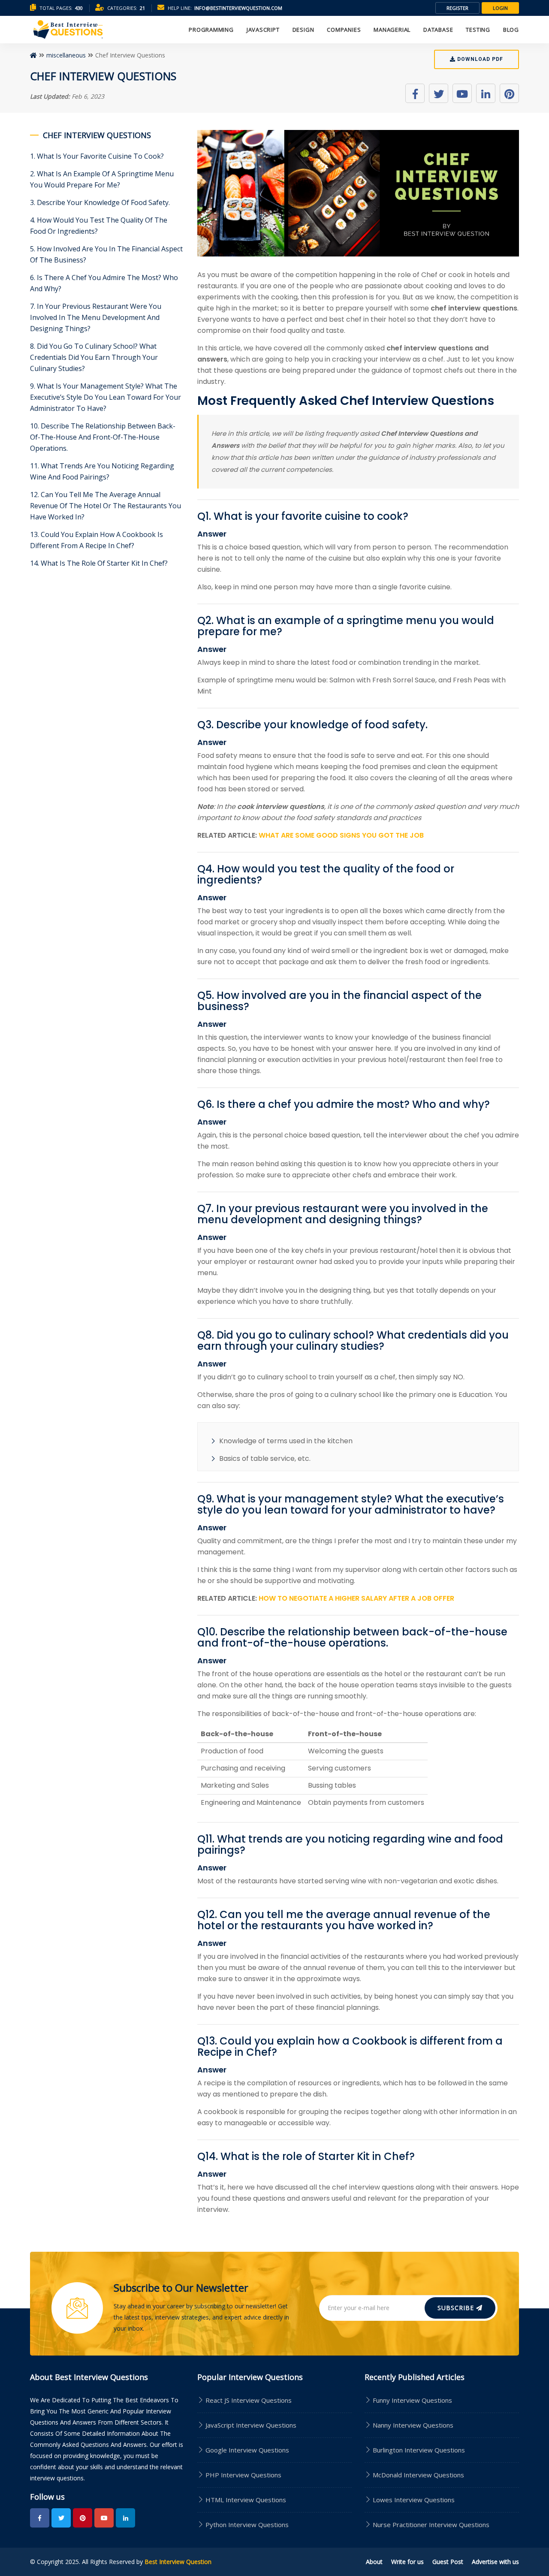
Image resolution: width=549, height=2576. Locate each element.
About (374, 2562)
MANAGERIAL (392, 30)
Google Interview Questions (246, 2450)
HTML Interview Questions (245, 2500)
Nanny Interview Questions (413, 2425)
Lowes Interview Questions (414, 2500)
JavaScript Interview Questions (250, 2425)
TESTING (478, 30)
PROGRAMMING (211, 30)
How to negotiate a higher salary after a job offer (356, 1598)
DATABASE (438, 30)
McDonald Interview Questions (418, 2475)
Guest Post (448, 2562)
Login (500, 8)
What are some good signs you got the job (341, 835)
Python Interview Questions (246, 2525)
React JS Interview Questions (248, 2400)
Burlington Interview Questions (419, 2450)
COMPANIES (344, 30)
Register (457, 8)
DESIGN (303, 30)
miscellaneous (66, 55)
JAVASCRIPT (263, 30)
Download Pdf (479, 59)
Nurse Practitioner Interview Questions (431, 2525)
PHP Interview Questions (243, 2475)
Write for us (407, 2562)
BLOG (511, 30)
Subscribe (457, 2308)
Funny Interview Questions (412, 2400)
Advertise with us (495, 2562)
